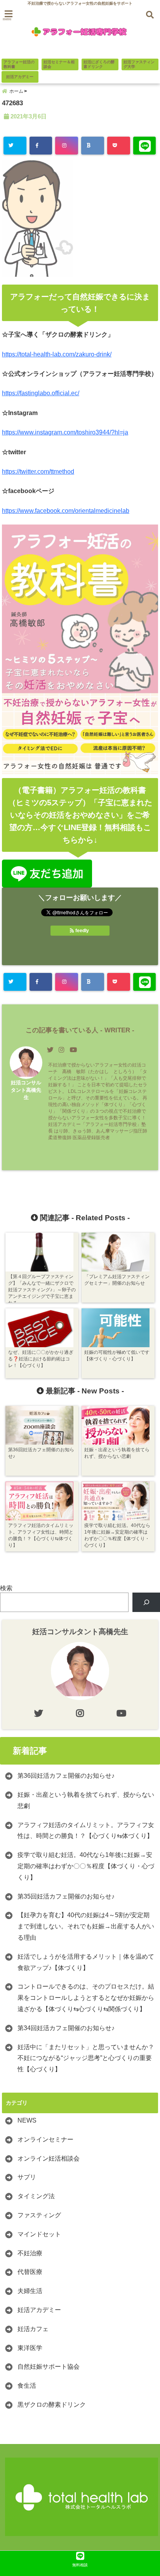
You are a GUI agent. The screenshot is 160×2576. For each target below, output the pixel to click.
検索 (6, 1588)
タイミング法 (36, 2196)
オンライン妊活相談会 (49, 2158)
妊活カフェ (33, 2329)
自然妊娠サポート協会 (49, 2367)
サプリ (27, 2177)
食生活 (27, 2386)
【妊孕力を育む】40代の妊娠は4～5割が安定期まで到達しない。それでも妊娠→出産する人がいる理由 (86, 1926)
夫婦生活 (30, 2291)
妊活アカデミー (20, 77)
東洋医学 (30, 2348)
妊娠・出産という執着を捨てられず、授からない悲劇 (86, 1800)
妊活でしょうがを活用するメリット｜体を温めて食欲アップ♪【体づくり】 (86, 1962)
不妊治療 (30, 2253)
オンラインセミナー (45, 2139)
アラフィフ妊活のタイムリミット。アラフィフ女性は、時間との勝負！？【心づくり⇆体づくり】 (86, 1831)
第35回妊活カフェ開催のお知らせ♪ (66, 1896)
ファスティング (39, 2215)
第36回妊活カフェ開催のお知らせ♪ (66, 1776)
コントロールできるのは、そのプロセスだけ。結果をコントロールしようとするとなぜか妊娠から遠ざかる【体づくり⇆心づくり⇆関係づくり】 (86, 1998)
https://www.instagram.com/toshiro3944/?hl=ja (65, 432)
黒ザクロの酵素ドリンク (52, 2405)
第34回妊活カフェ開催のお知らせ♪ (66, 2028)
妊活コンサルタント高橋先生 (26, 1090)
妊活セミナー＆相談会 (59, 64)
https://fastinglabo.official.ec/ (41, 393)
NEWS (27, 2120)
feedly (82, 931)
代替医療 (30, 2272)
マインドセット (39, 2234)
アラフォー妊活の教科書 (19, 64)
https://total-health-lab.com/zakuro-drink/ (57, 354)
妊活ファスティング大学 (139, 64)
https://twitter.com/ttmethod (38, 472)
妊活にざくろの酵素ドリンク (99, 64)
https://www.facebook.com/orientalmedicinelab (66, 511)
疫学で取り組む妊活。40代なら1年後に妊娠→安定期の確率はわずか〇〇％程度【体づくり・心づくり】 (86, 1866)
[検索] (146, 1602)
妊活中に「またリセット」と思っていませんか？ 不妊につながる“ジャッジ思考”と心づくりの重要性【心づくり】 (86, 2058)
